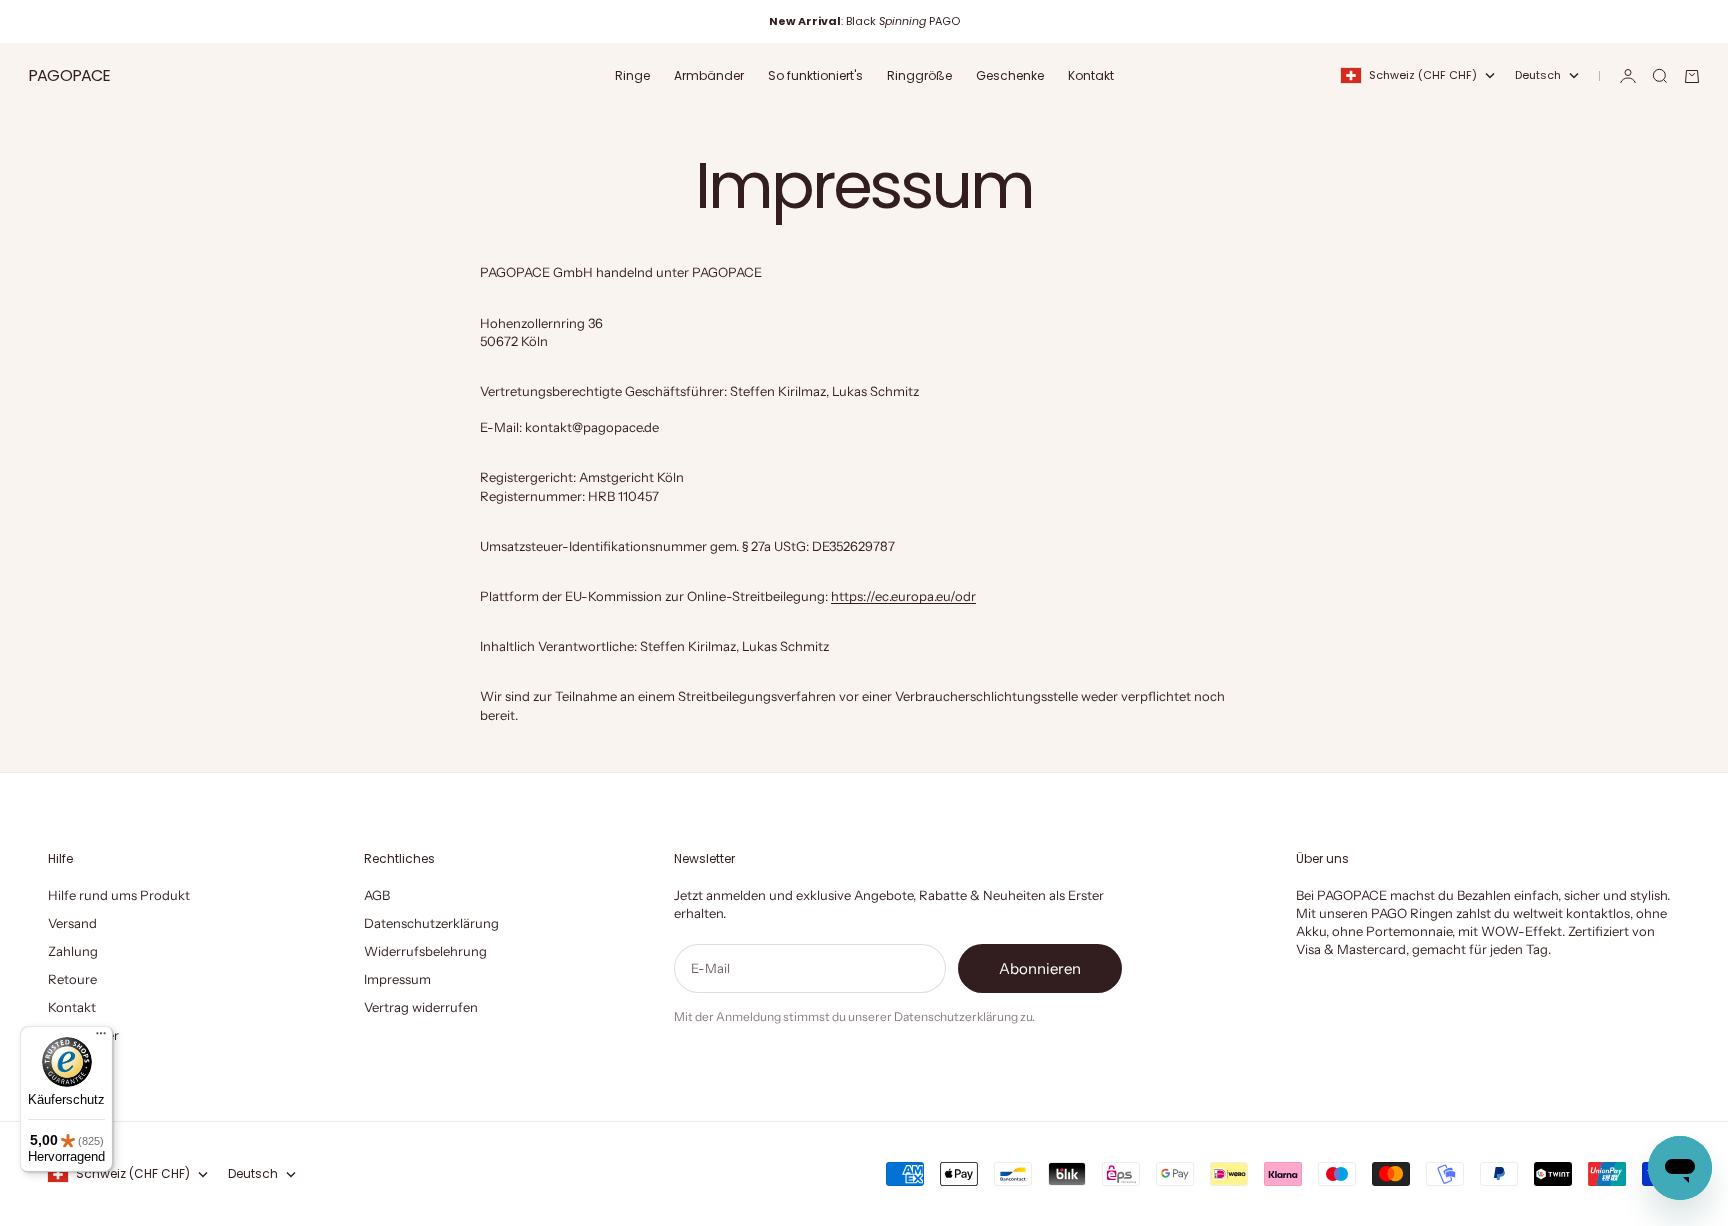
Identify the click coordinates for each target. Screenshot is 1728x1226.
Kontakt (1091, 75)
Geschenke (1010, 75)
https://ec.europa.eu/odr (903, 596)
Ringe (632, 75)
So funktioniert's (815, 75)
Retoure (72, 979)
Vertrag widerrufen (421, 1007)
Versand (72, 923)
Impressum (397, 979)
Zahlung (73, 951)
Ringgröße (919, 75)
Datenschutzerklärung (431, 923)
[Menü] (101, 1038)
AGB (377, 895)
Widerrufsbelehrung (425, 951)
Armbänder (709, 75)
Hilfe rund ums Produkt (119, 895)
